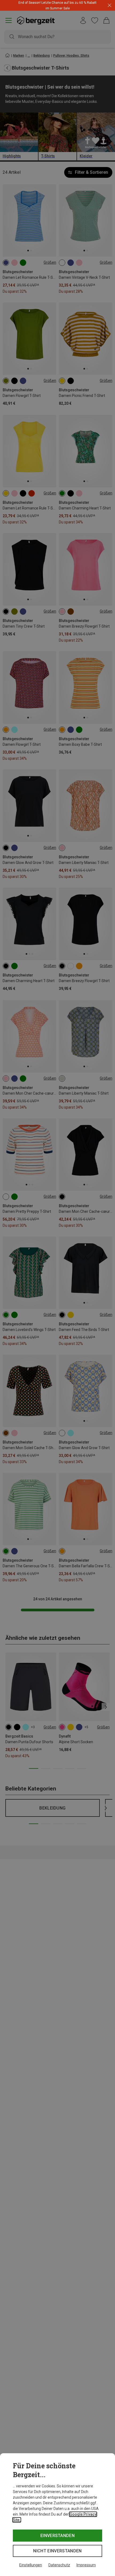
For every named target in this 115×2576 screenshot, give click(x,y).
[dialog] (57, 2515)
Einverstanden (57, 2536)
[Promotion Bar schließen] (110, 6)
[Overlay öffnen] (63, 8)
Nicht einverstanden (57, 2551)
